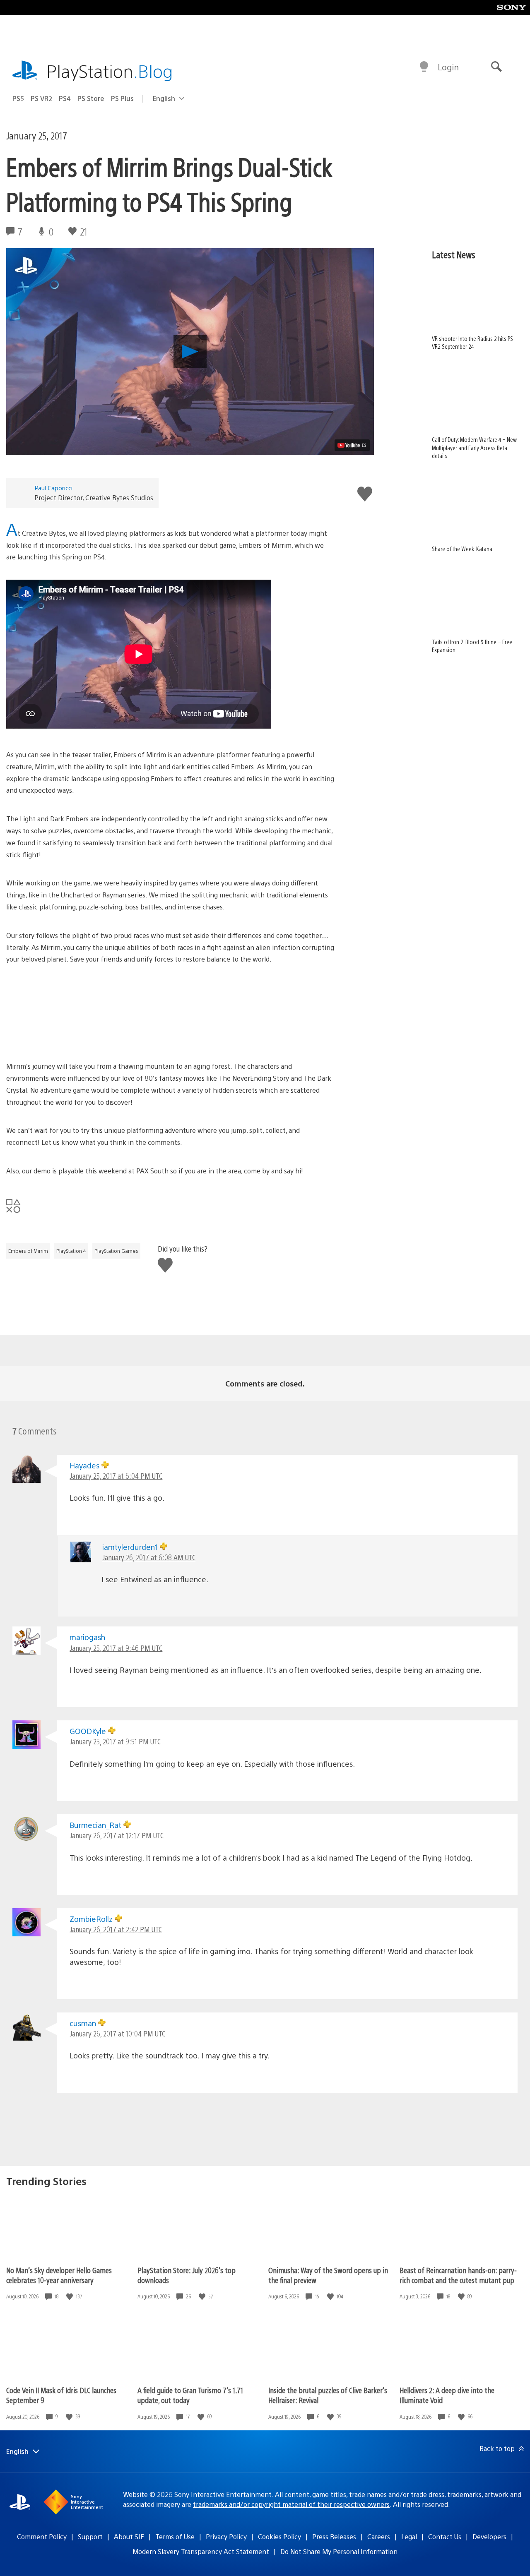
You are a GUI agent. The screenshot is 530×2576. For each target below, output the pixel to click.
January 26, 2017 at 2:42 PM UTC (116, 1929)
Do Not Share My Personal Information (339, 2551)
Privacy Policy (226, 2536)
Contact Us (445, 2536)
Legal (409, 2536)
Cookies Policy (279, 2536)
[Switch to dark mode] (424, 67)
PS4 (65, 98)
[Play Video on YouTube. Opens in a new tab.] (352, 445)
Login (448, 67)
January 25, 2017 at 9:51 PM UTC (115, 1741)
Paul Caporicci (53, 488)
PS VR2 (41, 98)
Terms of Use (175, 2536)
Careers (379, 2536)
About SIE (129, 2536)
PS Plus (122, 98)
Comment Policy (42, 2536)
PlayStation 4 (71, 1251)
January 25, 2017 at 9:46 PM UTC (116, 1648)
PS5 (18, 98)
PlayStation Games (116, 1251)
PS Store (91, 98)
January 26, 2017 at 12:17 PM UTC (117, 1835)
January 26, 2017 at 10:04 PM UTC (117, 2033)
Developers (489, 2536)
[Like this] (70, 2297)
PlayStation (110, 71)
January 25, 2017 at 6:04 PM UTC (116, 1476)
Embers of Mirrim (28, 1251)
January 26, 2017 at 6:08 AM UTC (149, 1557)
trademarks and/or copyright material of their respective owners (291, 2504)
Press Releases (334, 2536)
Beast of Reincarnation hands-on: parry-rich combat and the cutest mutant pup (458, 2275)
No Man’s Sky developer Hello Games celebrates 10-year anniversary (59, 2275)
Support (90, 2536)
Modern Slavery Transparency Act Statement (201, 2551)
